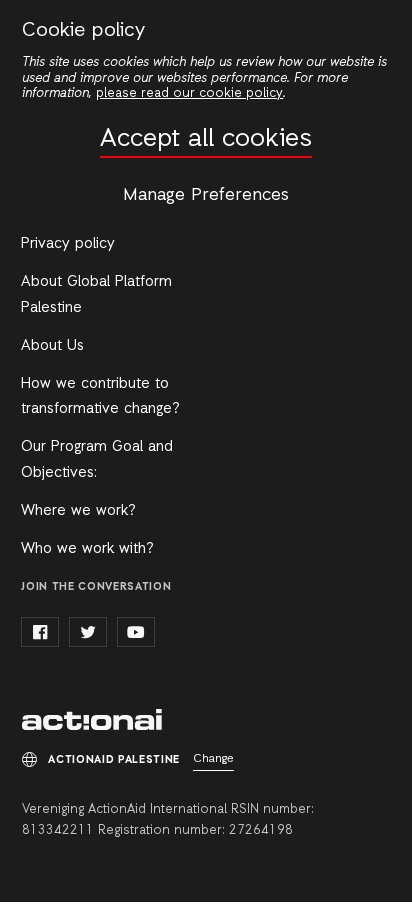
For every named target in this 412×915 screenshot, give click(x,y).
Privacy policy (68, 244)
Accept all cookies (206, 139)
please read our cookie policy (189, 93)
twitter (88, 632)
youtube (136, 632)
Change (213, 759)
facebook (40, 632)
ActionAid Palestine (92, 720)
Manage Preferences (206, 195)
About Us (52, 346)
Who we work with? (87, 549)
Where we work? (78, 511)
